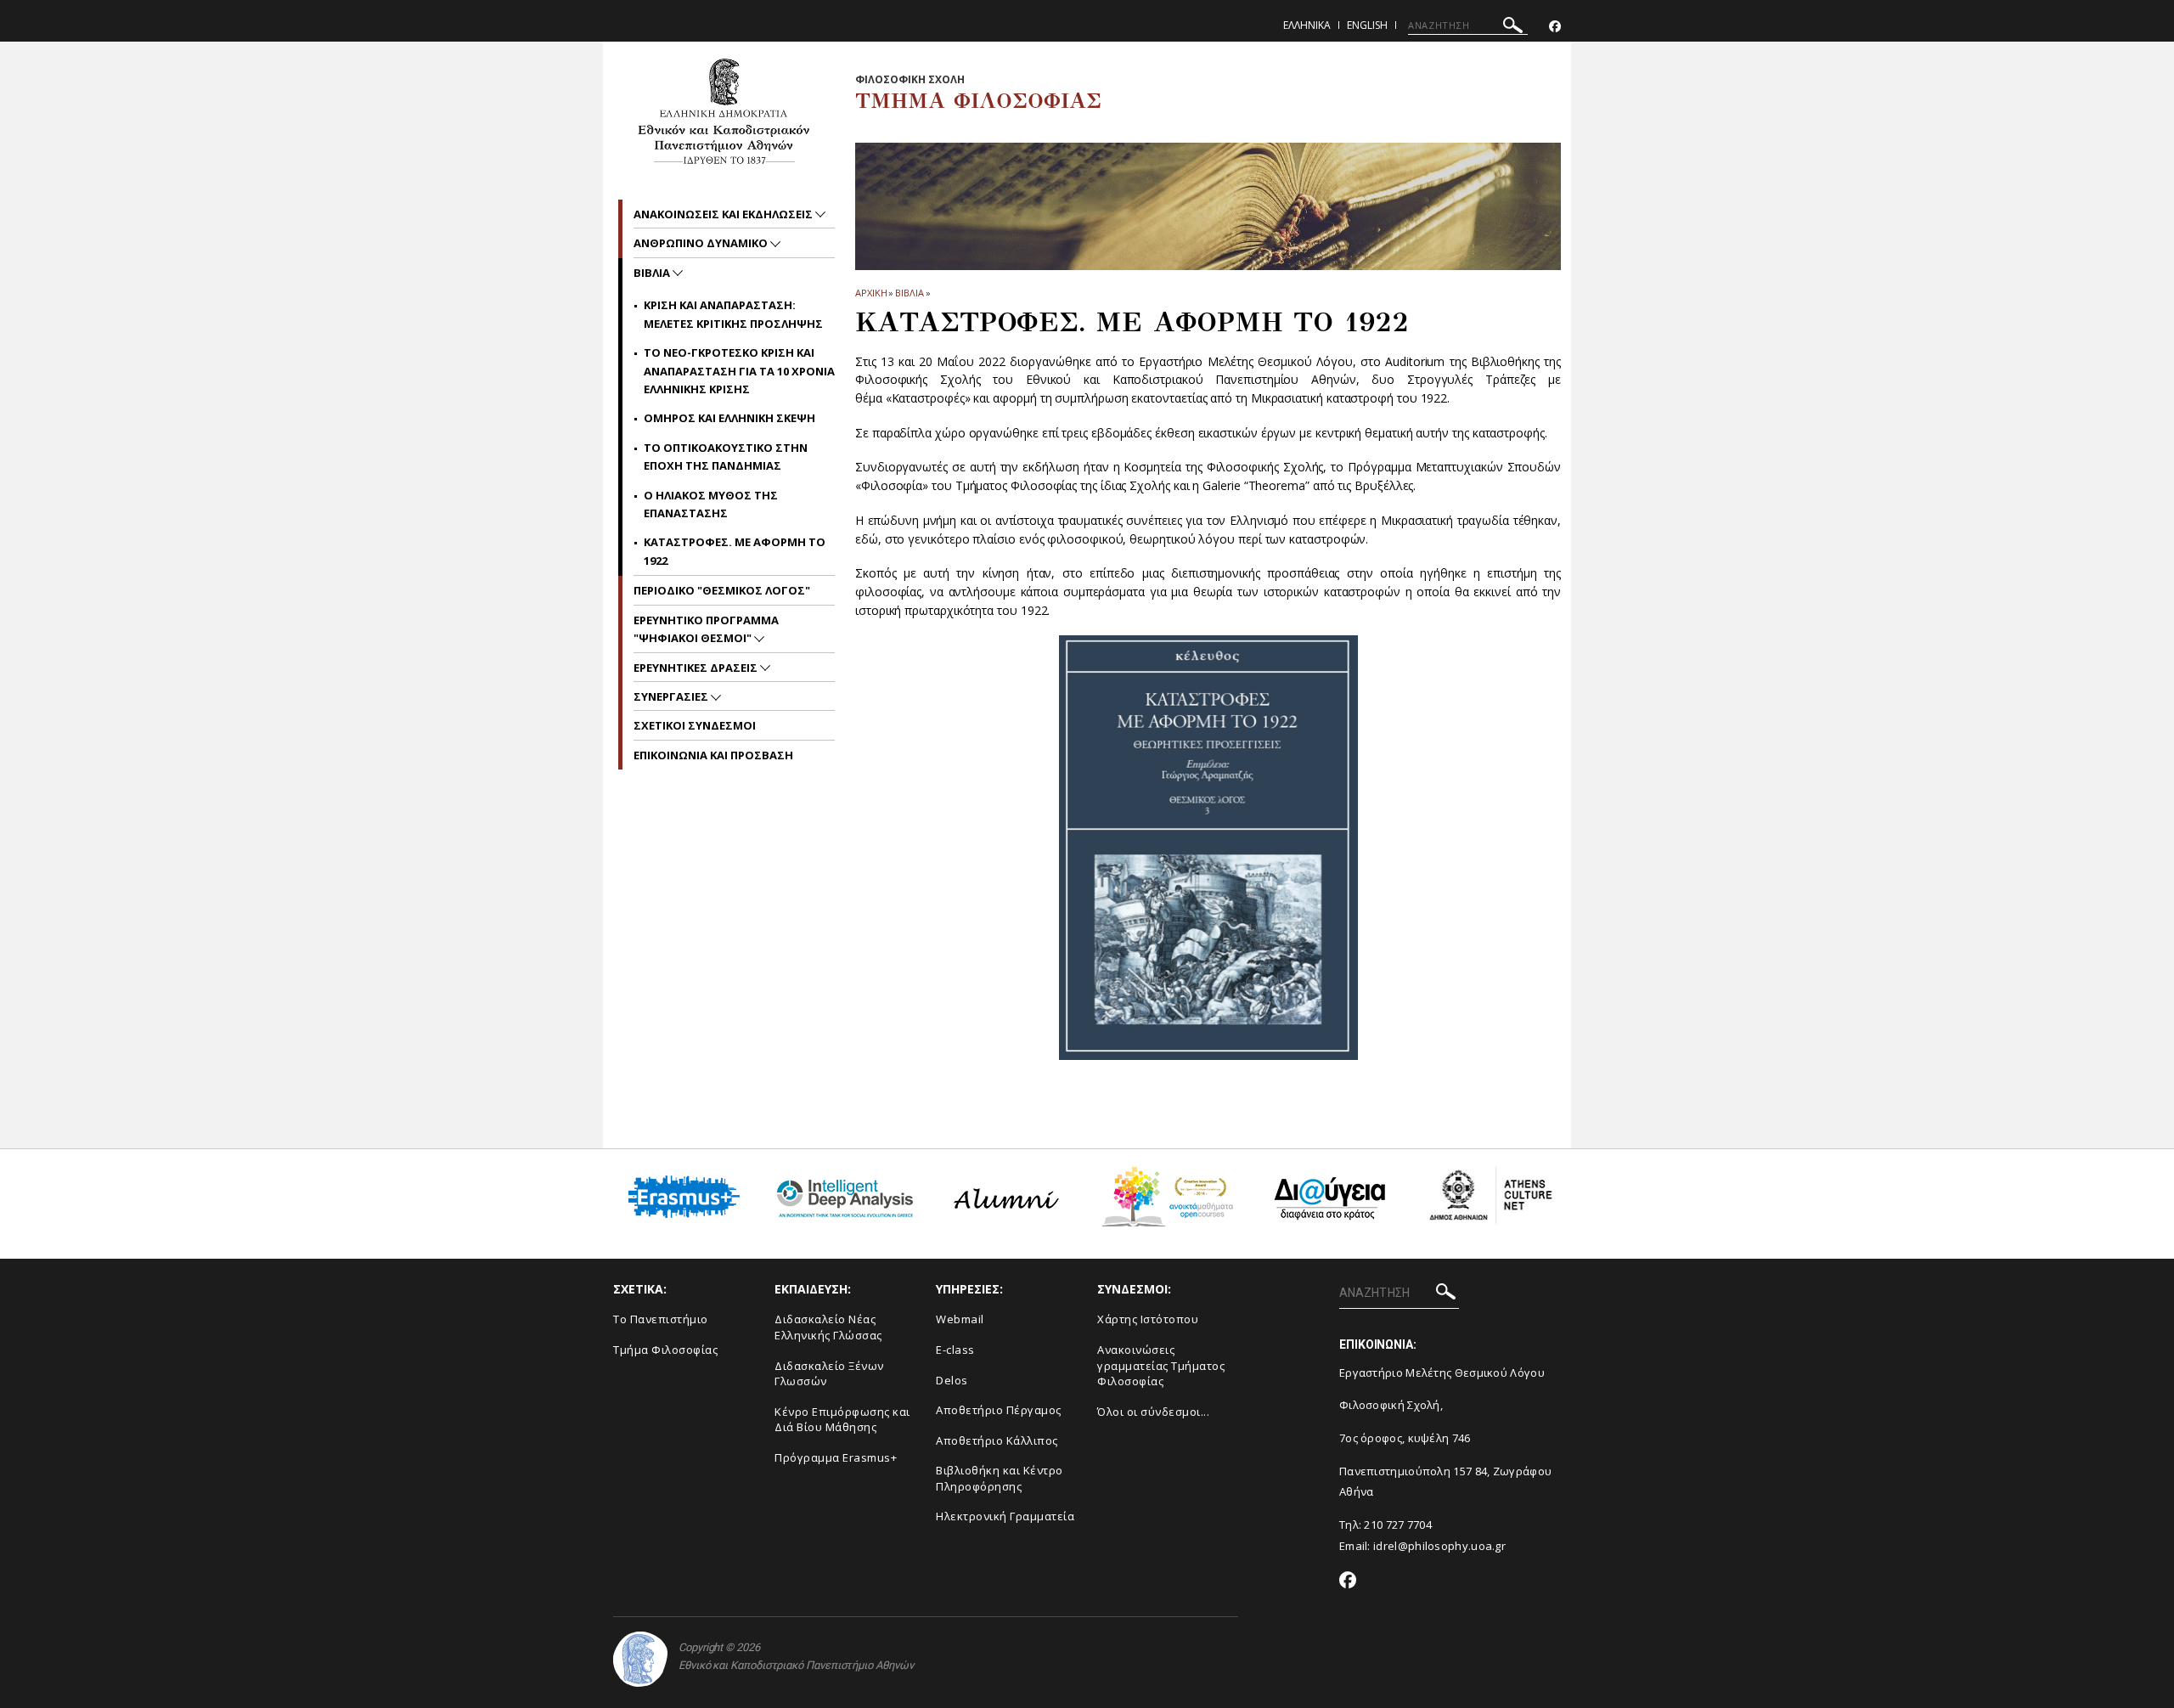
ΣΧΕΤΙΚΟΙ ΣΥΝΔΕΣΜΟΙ (695, 725)
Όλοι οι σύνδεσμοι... (1153, 1412)
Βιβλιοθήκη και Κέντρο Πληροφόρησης (1000, 1478)
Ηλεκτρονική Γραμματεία (1005, 1516)
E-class (955, 1350)
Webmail (960, 1319)
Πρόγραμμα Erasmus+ (836, 1457)
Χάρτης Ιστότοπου (1148, 1319)
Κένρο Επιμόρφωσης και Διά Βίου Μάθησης (842, 1420)
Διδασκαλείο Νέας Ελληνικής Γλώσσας (828, 1327)
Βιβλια (909, 293)
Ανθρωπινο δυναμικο (702, 243)
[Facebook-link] (1555, 27)
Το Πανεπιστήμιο (661, 1319)
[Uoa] (640, 1659)
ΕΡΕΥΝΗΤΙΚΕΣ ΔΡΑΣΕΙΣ (697, 668)
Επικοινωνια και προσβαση (713, 755)
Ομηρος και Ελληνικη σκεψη (729, 418)
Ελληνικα (1307, 25)
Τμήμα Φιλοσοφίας (665, 1350)
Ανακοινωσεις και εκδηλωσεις (724, 214)
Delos (952, 1380)
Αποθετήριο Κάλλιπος (997, 1440)
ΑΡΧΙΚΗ (871, 293)
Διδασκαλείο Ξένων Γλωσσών (829, 1374)
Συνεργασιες (672, 696)
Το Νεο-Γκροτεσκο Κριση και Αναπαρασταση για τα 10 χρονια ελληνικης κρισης (739, 371)
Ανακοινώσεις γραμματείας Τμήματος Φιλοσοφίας (1161, 1365)
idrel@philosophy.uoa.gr (1439, 1546)
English (1367, 25)
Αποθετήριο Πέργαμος (999, 1410)
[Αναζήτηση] (1513, 28)
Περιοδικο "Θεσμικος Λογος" (722, 590)
